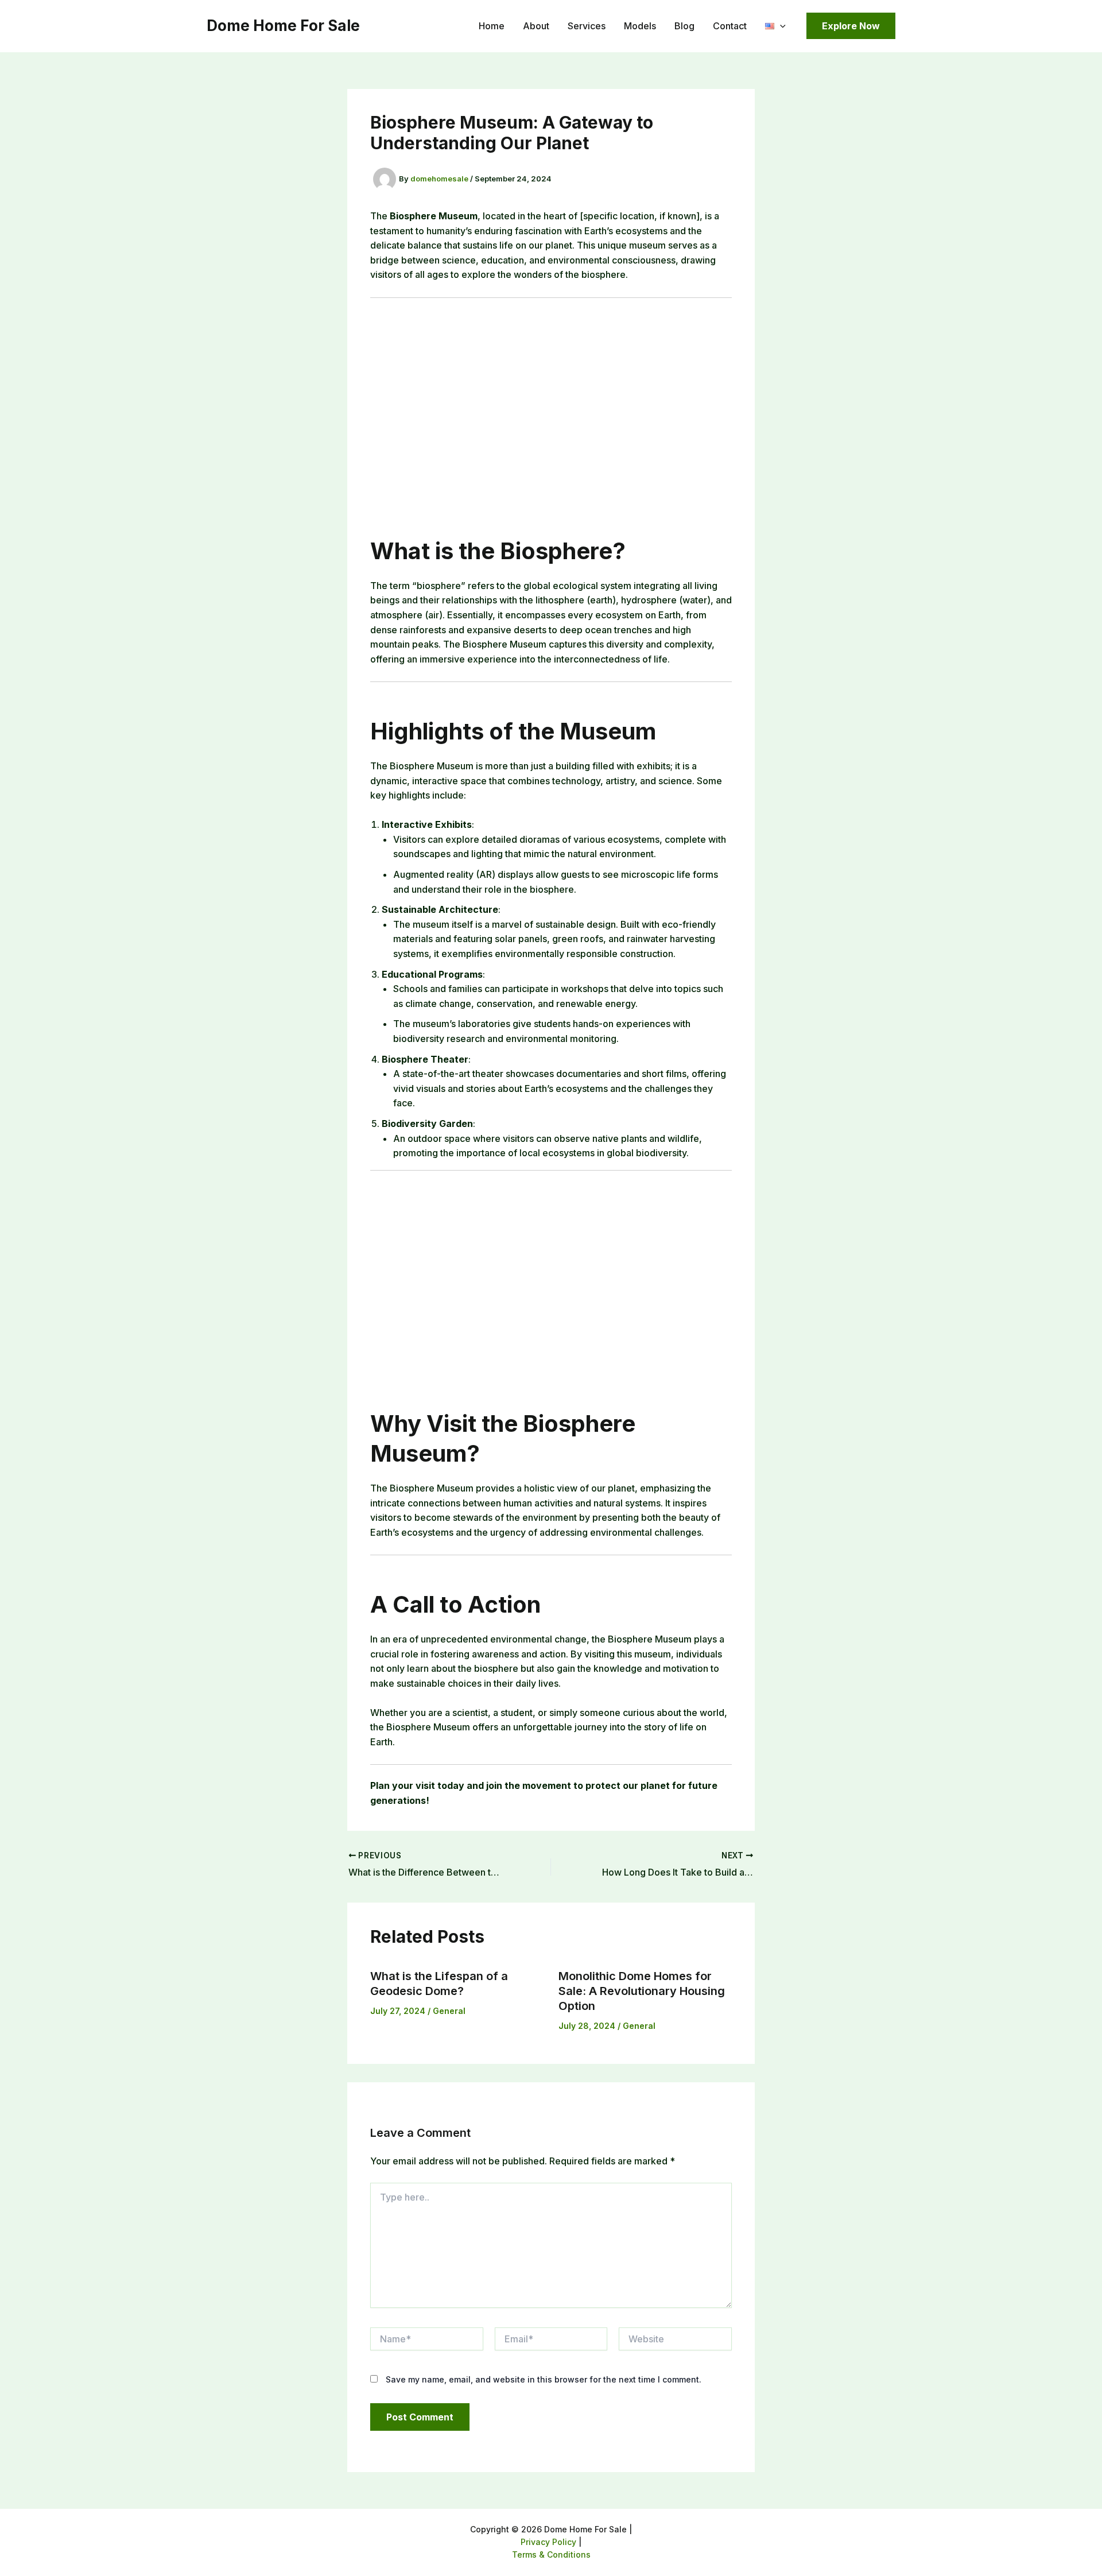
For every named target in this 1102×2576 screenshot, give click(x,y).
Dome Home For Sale (283, 26)
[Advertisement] (551, 406)
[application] (780, 26)
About (536, 26)
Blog (684, 26)
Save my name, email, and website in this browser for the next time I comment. (544, 2379)
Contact (730, 26)
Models (640, 26)
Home (492, 26)
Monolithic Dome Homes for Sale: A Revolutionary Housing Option (642, 1991)
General (449, 2011)
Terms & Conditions (551, 2554)
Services (587, 26)
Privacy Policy (548, 2542)
